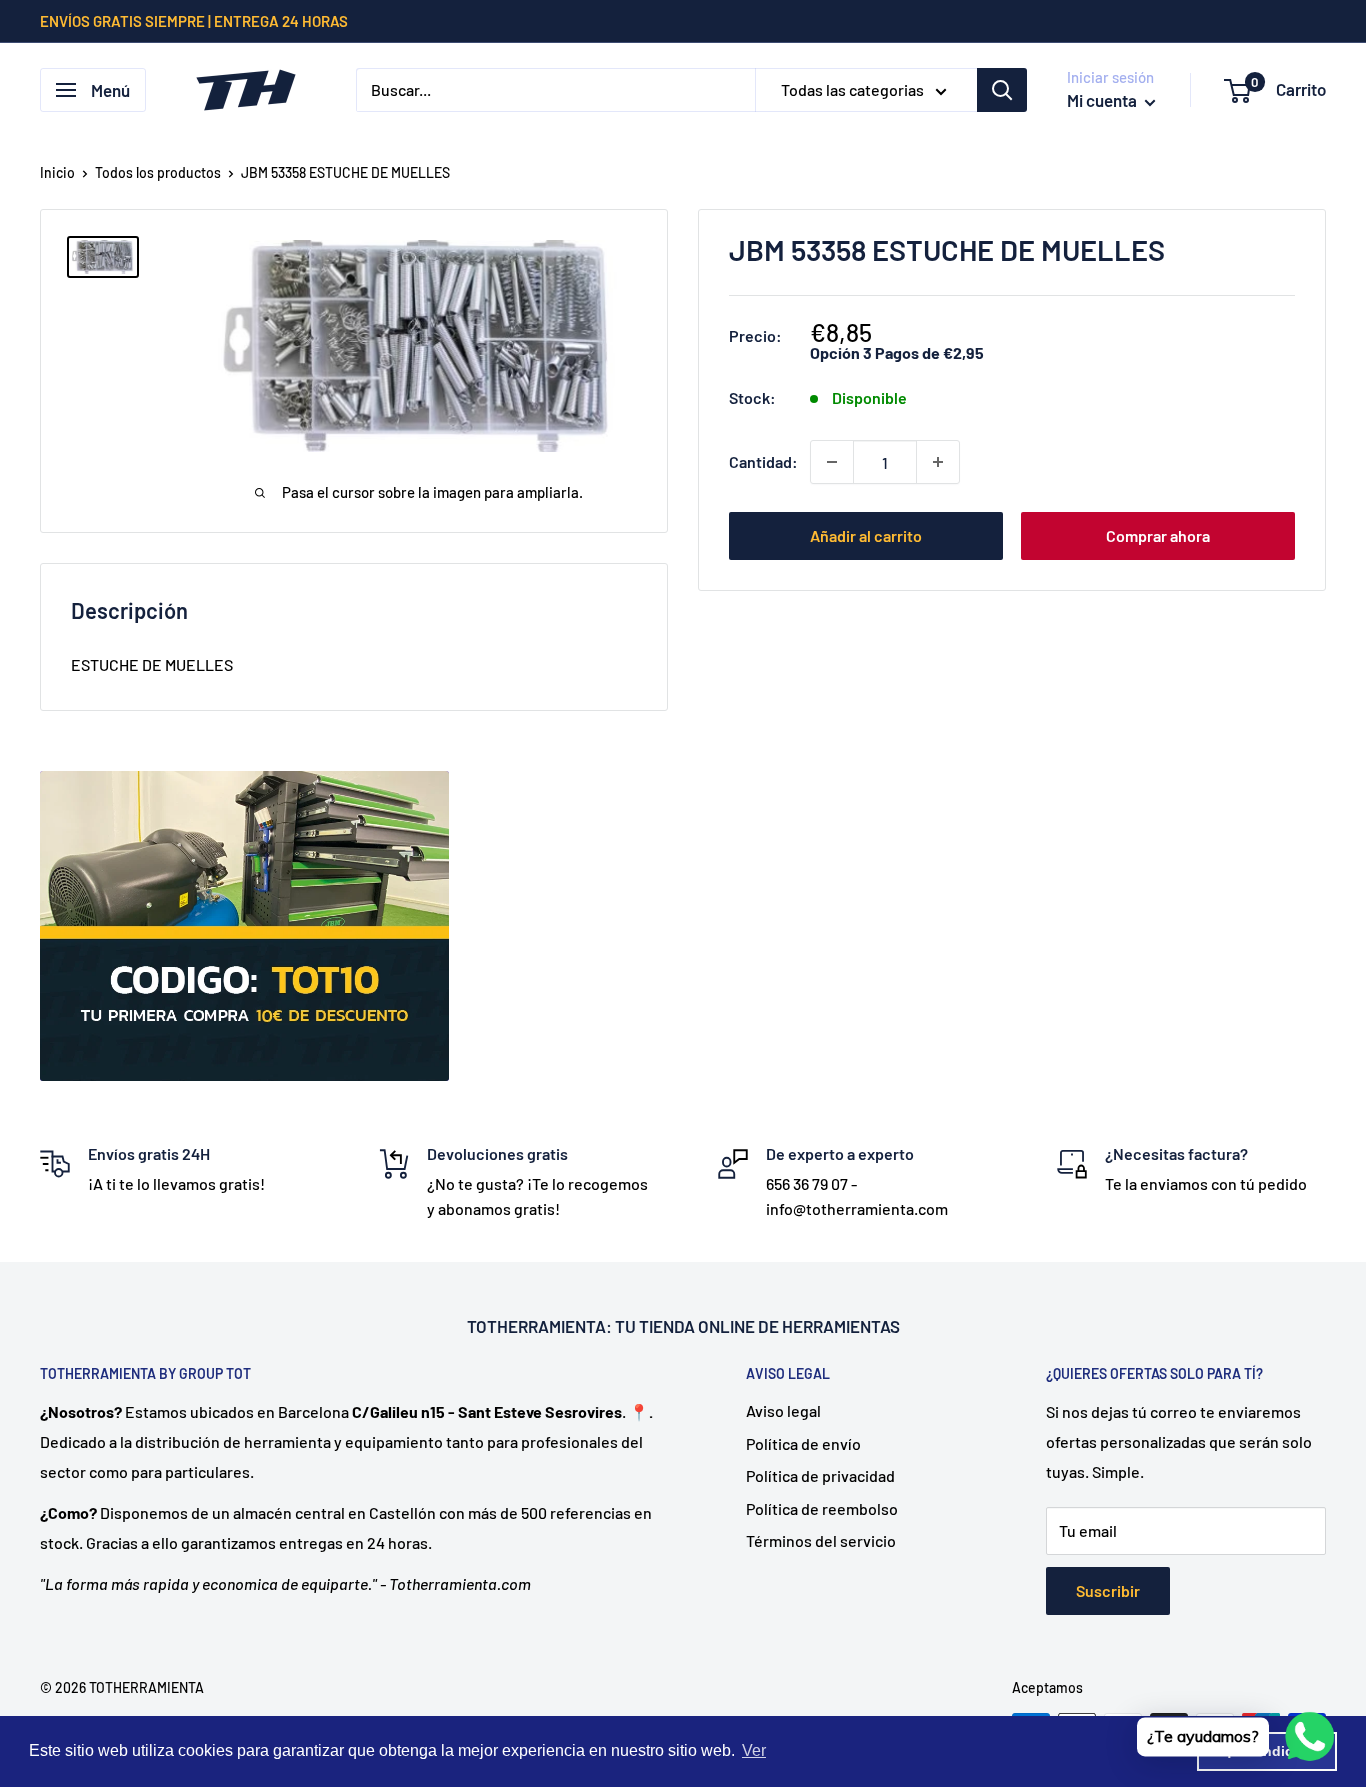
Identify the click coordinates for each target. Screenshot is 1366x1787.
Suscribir (1108, 1590)
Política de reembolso (822, 1508)
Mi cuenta (1103, 100)
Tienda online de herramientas (769, 1326)
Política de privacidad (820, 1475)
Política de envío (803, 1443)
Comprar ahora (1158, 535)
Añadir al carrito (866, 535)
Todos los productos (158, 172)
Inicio (57, 172)
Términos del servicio (821, 1540)
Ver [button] (754, 1750)
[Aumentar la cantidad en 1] (938, 462)
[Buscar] (1002, 90)
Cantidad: (763, 461)
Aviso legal (783, 1410)
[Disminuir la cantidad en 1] (832, 462)
